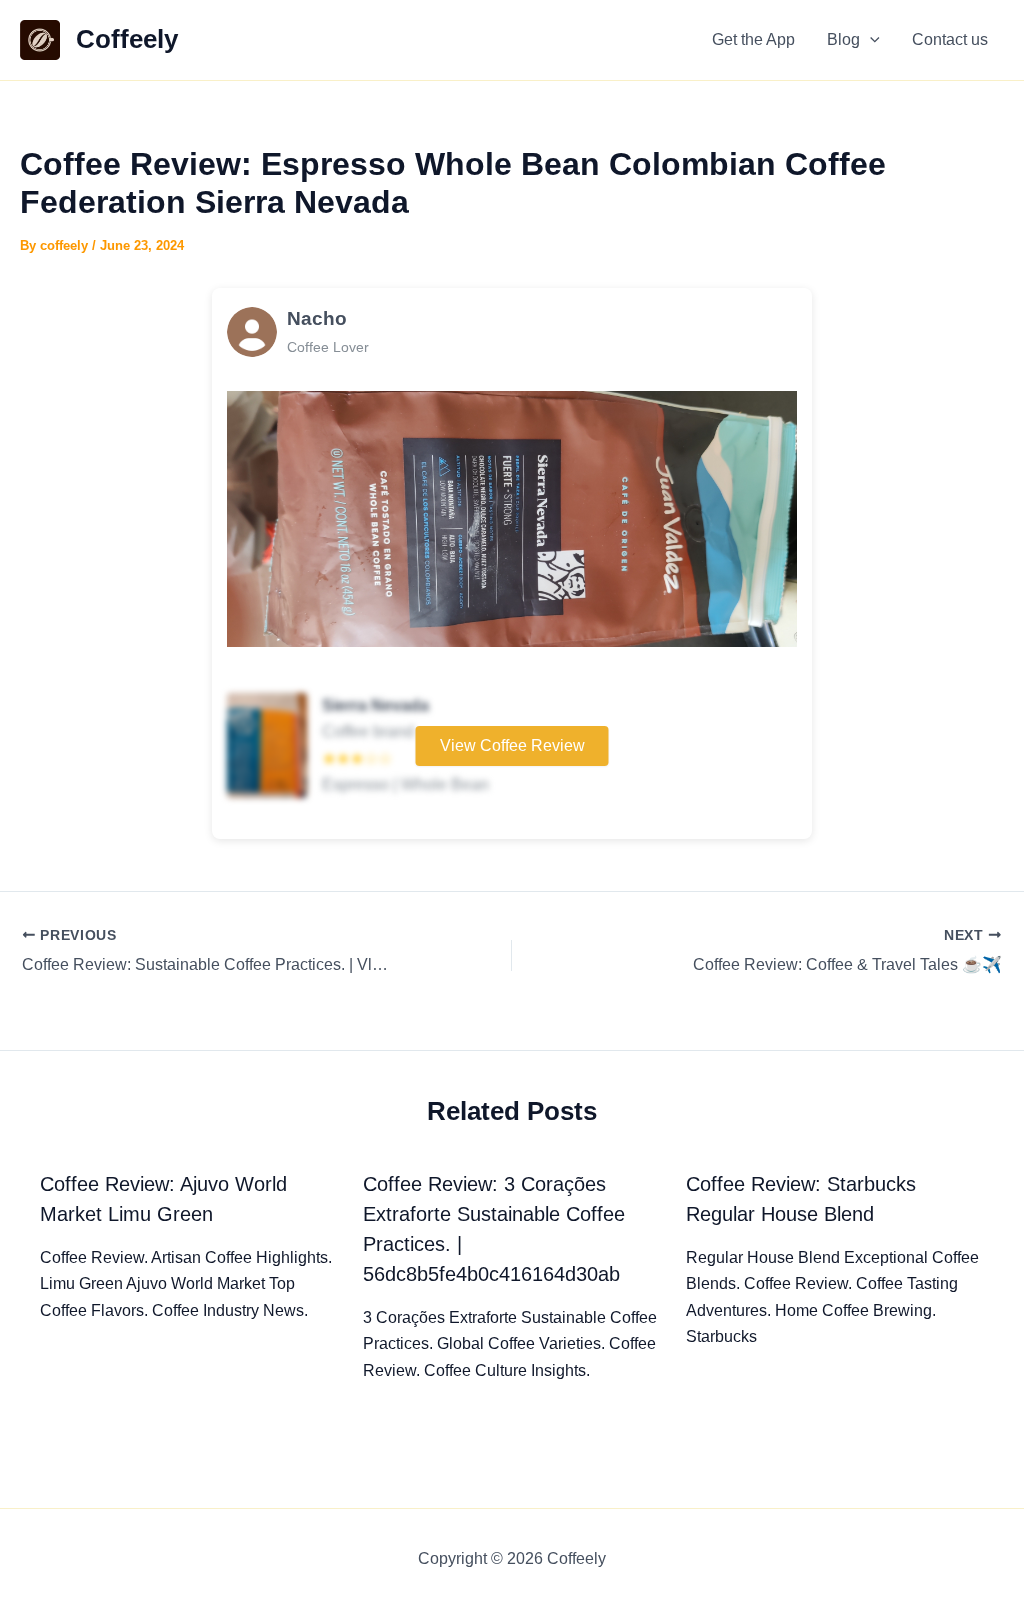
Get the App (753, 39)
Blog (843, 39)
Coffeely (127, 39)
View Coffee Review (512, 745)
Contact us (950, 39)
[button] (870, 40)
